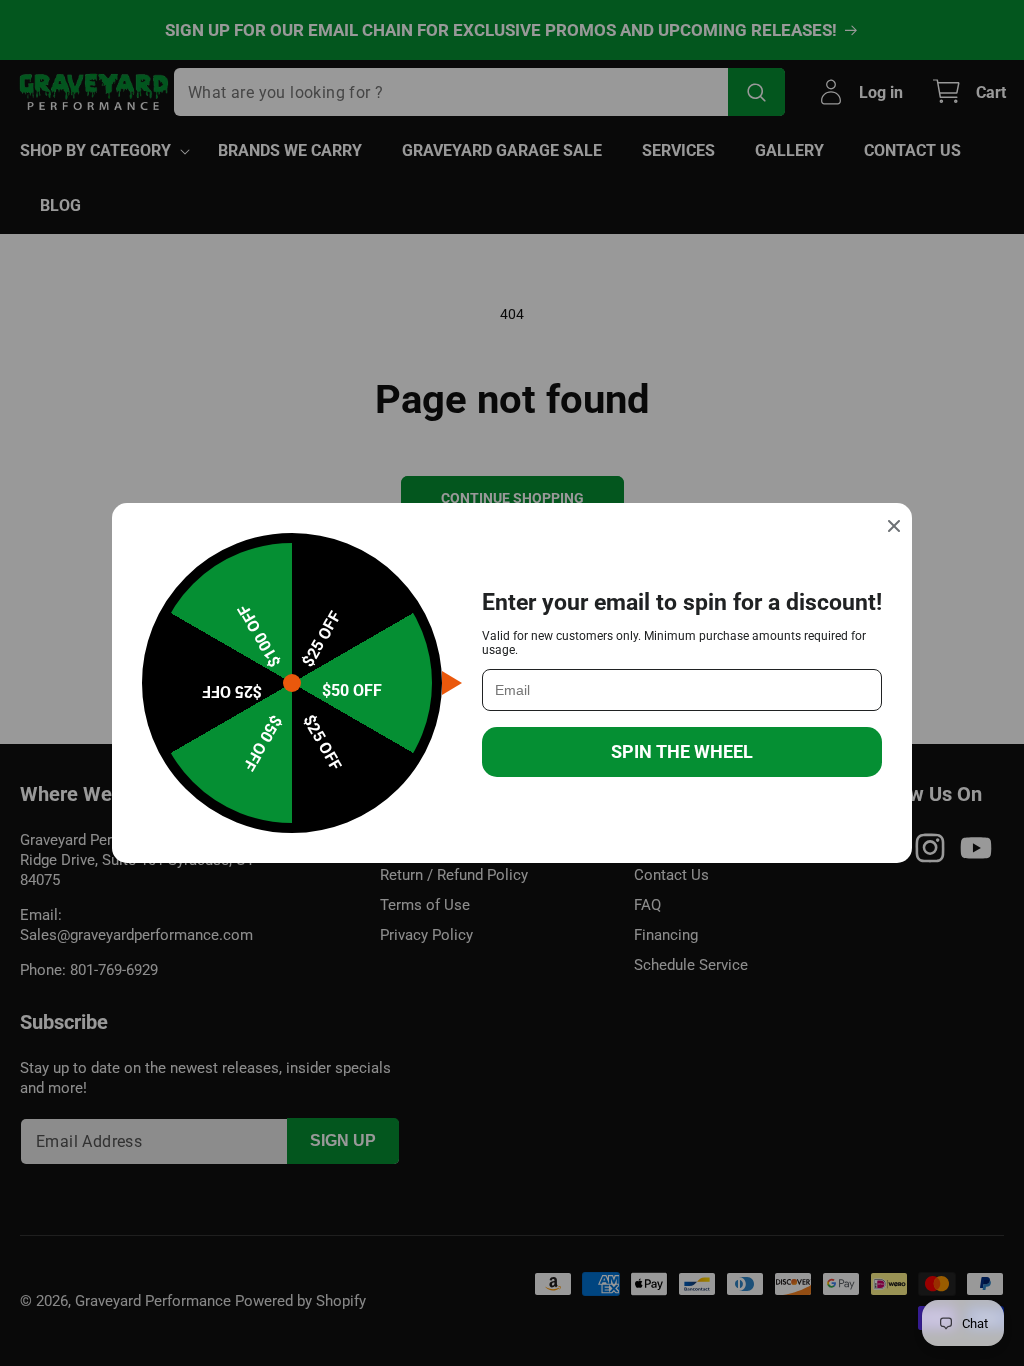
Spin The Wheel (682, 751)
